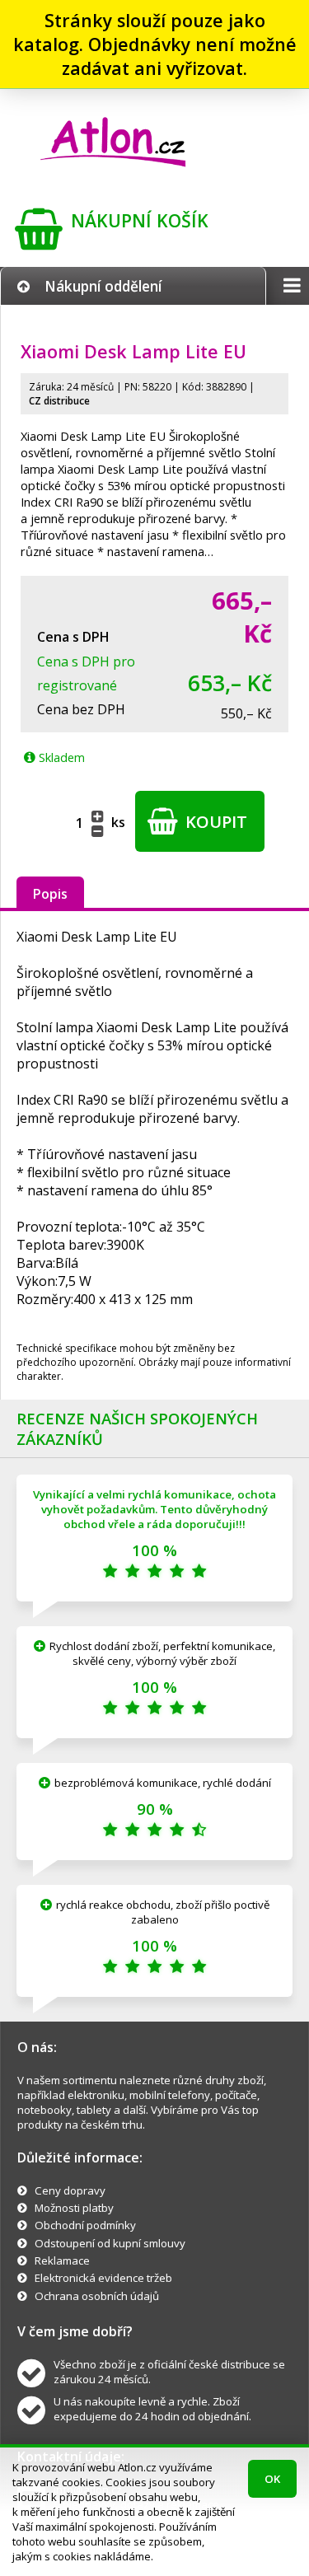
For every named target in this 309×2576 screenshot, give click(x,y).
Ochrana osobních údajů (97, 2296)
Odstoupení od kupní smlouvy (110, 2243)
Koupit (214, 822)
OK (272, 2479)
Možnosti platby (74, 2208)
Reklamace (62, 2260)
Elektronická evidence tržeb (103, 2278)
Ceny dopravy (70, 2190)
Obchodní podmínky (85, 2225)
